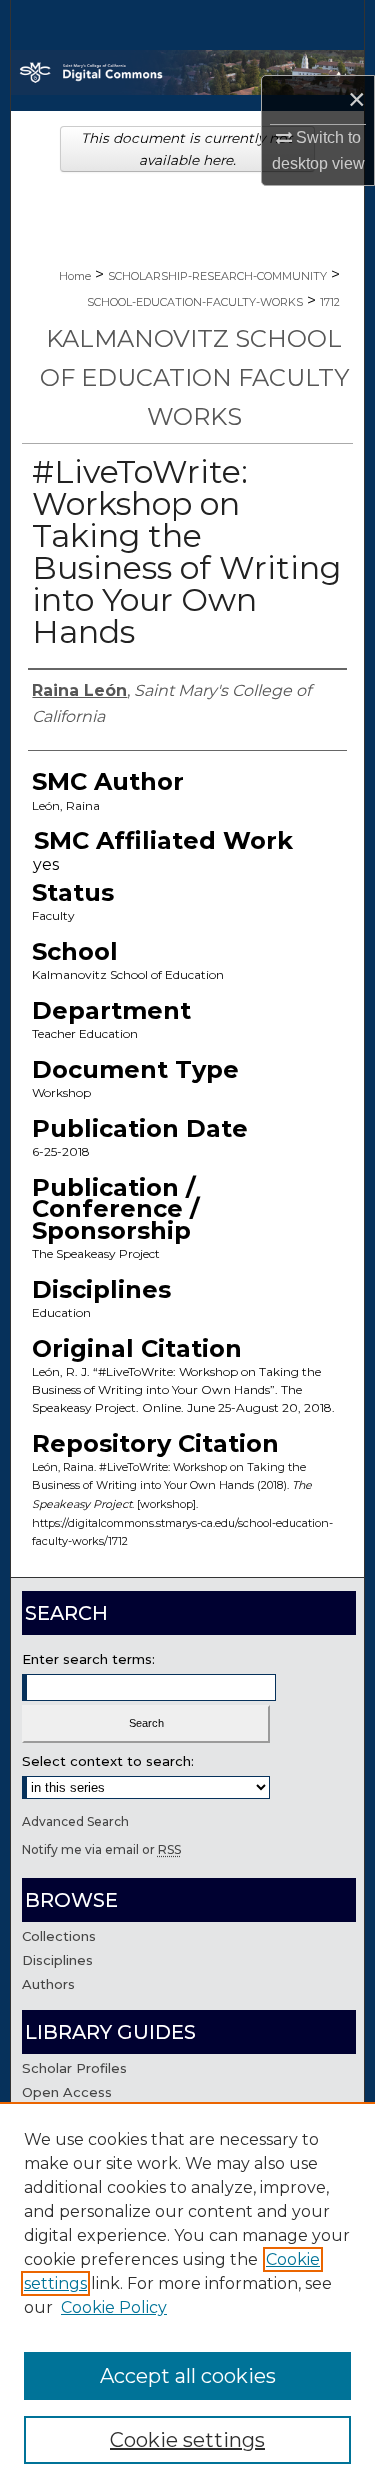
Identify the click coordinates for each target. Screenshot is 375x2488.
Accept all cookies (188, 2376)
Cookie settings (187, 2440)
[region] (187, 2295)
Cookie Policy (114, 2307)
